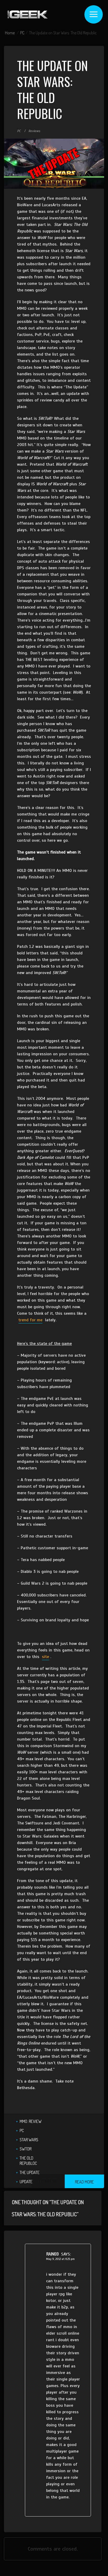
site (45, 1657)
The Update (30, 2172)
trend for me (30, 1320)
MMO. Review (31, 2121)
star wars (29, 2140)
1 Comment (48, 2181)
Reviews (34, 131)
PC (22, 33)
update (26, 2182)
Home (10, 33)
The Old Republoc (28, 2161)
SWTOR (26, 2149)
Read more (84, 2182)
